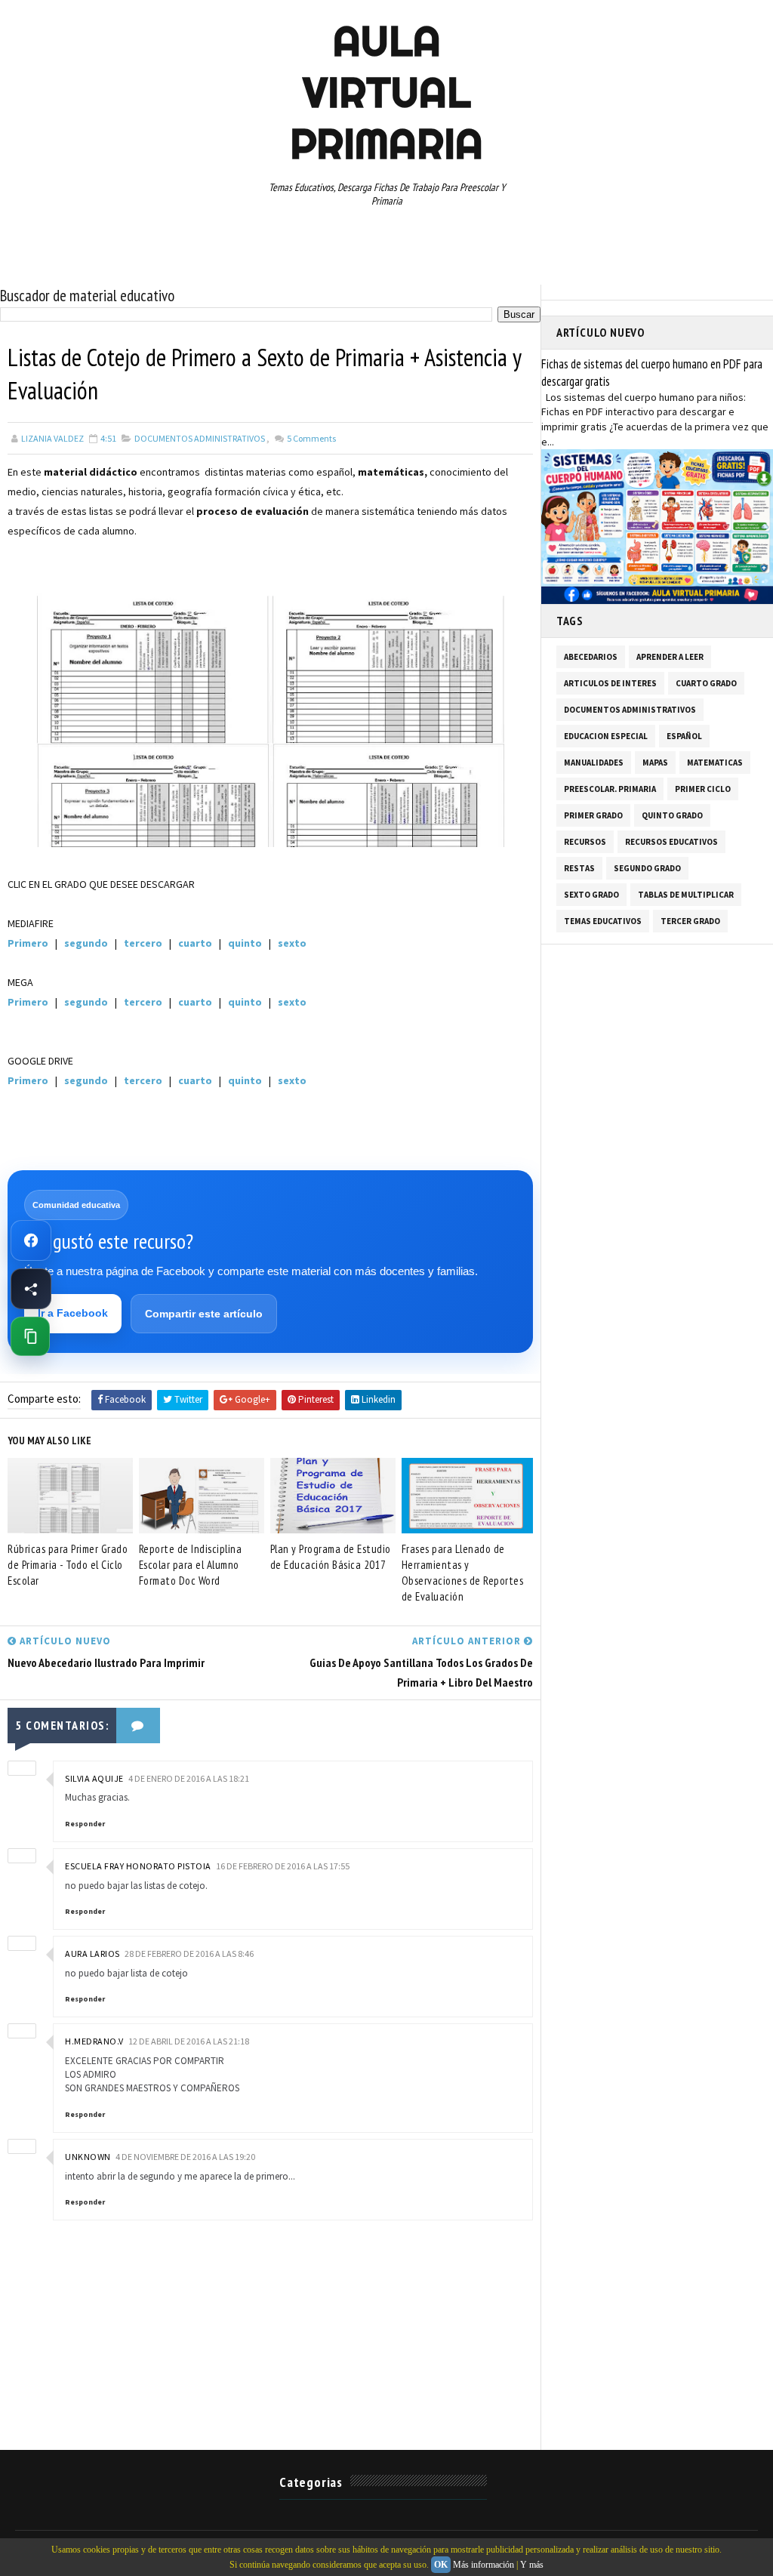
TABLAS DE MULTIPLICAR (686, 895)
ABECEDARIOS (591, 657)
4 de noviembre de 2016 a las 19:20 (185, 2157)
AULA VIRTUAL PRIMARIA (386, 92)
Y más (532, 2565)
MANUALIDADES (594, 763)
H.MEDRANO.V (94, 2041)
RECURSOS (585, 842)
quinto (245, 943)
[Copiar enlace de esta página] (30, 1336)
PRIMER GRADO (593, 815)
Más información (484, 2565)
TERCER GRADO (690, 921)
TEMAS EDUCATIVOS (603, 921)
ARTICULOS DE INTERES (610, 683)
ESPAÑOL (684, 736)
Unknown (88, 2157)
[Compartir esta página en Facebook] (31, 1289)
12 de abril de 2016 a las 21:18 (189, 2041)
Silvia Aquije (94, 1778)
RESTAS (579, 868)
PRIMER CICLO (703, 789)
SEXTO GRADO (591, 895)
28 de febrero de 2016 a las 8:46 (189, 1954)
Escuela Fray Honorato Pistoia (138, 1866)
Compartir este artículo (204, 1314)
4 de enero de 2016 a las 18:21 (189, 1778)
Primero (28, 943)
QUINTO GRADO (672, 815)
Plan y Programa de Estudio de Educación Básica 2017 (331, 1557)
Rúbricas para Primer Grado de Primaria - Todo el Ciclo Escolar (68, 1565)
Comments (311, 438)
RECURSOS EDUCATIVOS (671, 842)
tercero (144, 943)
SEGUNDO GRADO (647, 868)
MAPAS (655, 763)
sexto (292, 943)
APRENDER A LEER (670, 657)
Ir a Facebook (73, 1313)
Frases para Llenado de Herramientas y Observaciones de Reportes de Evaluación (463, 1573)
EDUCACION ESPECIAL (606, 736)
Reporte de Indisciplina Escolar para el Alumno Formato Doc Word (191, 1565)
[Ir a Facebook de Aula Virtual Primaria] (31, 1240)
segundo (86, 943)
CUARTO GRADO (706, 683)
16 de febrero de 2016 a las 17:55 (283, 1866)
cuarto (195, 943)
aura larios (92, 1954)
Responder (85, 1824)
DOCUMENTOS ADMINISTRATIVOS (200, 438)
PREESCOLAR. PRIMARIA (610, 789)
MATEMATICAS (715, 763)
